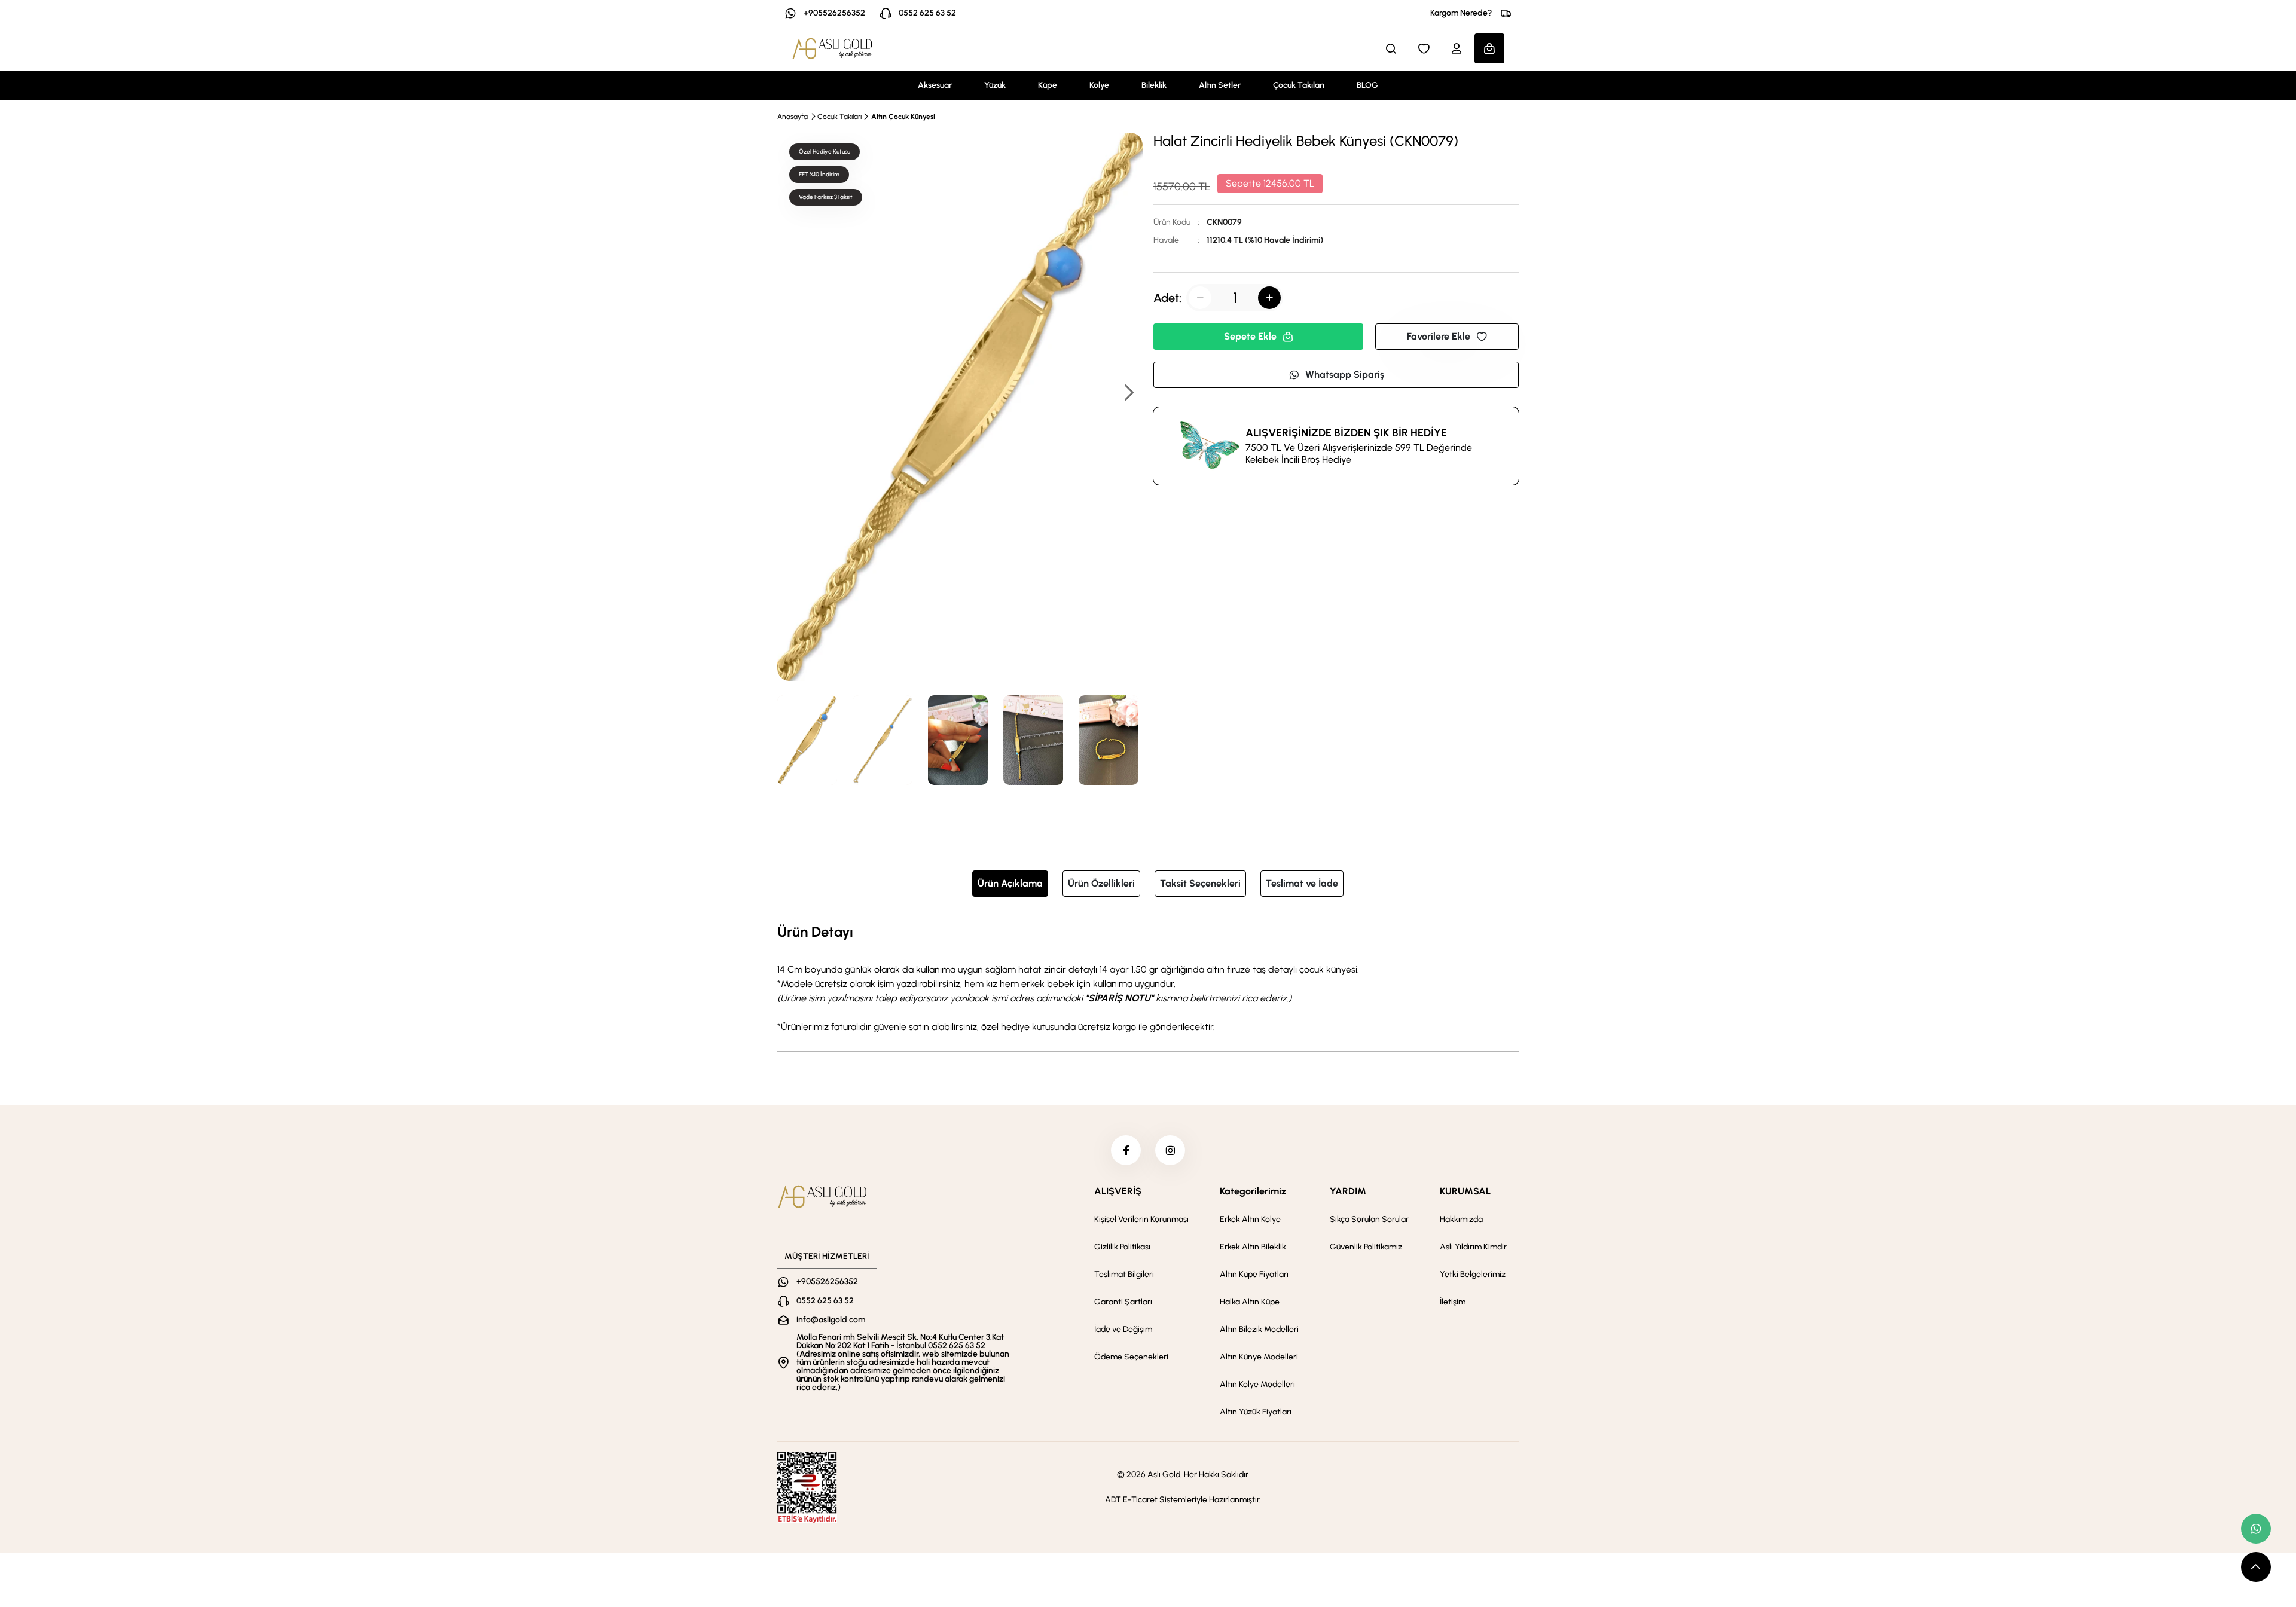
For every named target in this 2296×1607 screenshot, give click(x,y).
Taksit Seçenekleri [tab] (1200, 883)
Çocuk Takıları (1299, 85)
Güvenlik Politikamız (1366, 1247)
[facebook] (1126, 1150)
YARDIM (1348, 1191)
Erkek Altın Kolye (1250, 1219)
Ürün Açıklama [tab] (1010, 883)
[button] (1128, 394)
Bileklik (1154, 85)
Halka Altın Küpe (1250, 1302)
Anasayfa (793, 117)
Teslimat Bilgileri (1124, 1274)
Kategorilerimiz (1253, 1191)
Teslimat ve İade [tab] (1302, 883)
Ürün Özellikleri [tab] (1101, 883)
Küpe (1048, 85)
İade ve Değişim (1123, 1329)
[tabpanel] (1148, 977)
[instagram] (1170, 1150)
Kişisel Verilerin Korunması (1141, 1219)
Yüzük (995, 85)
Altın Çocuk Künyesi (903, 117)
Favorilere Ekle (1439, 336)
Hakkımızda (1461, 1219)
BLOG (1367, 85)
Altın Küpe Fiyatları (1254, 1274)
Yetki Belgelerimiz (1473, 1274)
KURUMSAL (1465, 1191)
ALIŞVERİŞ (1118, 1191)
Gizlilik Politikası (1122, 1247)
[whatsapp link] (2256, 1529)
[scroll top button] (2256, 1567)
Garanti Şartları (1123, 1302)
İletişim (1453, 1302)
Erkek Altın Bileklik (1253, 1247)
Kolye (1099, 85)
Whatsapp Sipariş (1345, 375)
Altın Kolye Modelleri (1257, 1384)
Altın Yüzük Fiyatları (1256, 1412)
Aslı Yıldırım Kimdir (1473, 1247)
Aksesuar (935, 85)
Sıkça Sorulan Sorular (1369, 1219)
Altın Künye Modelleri (1259, 1357)
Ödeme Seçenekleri (1131, 1357)
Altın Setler (1220, 85)
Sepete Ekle (1250, 336)
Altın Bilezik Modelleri (1259, 1329)
